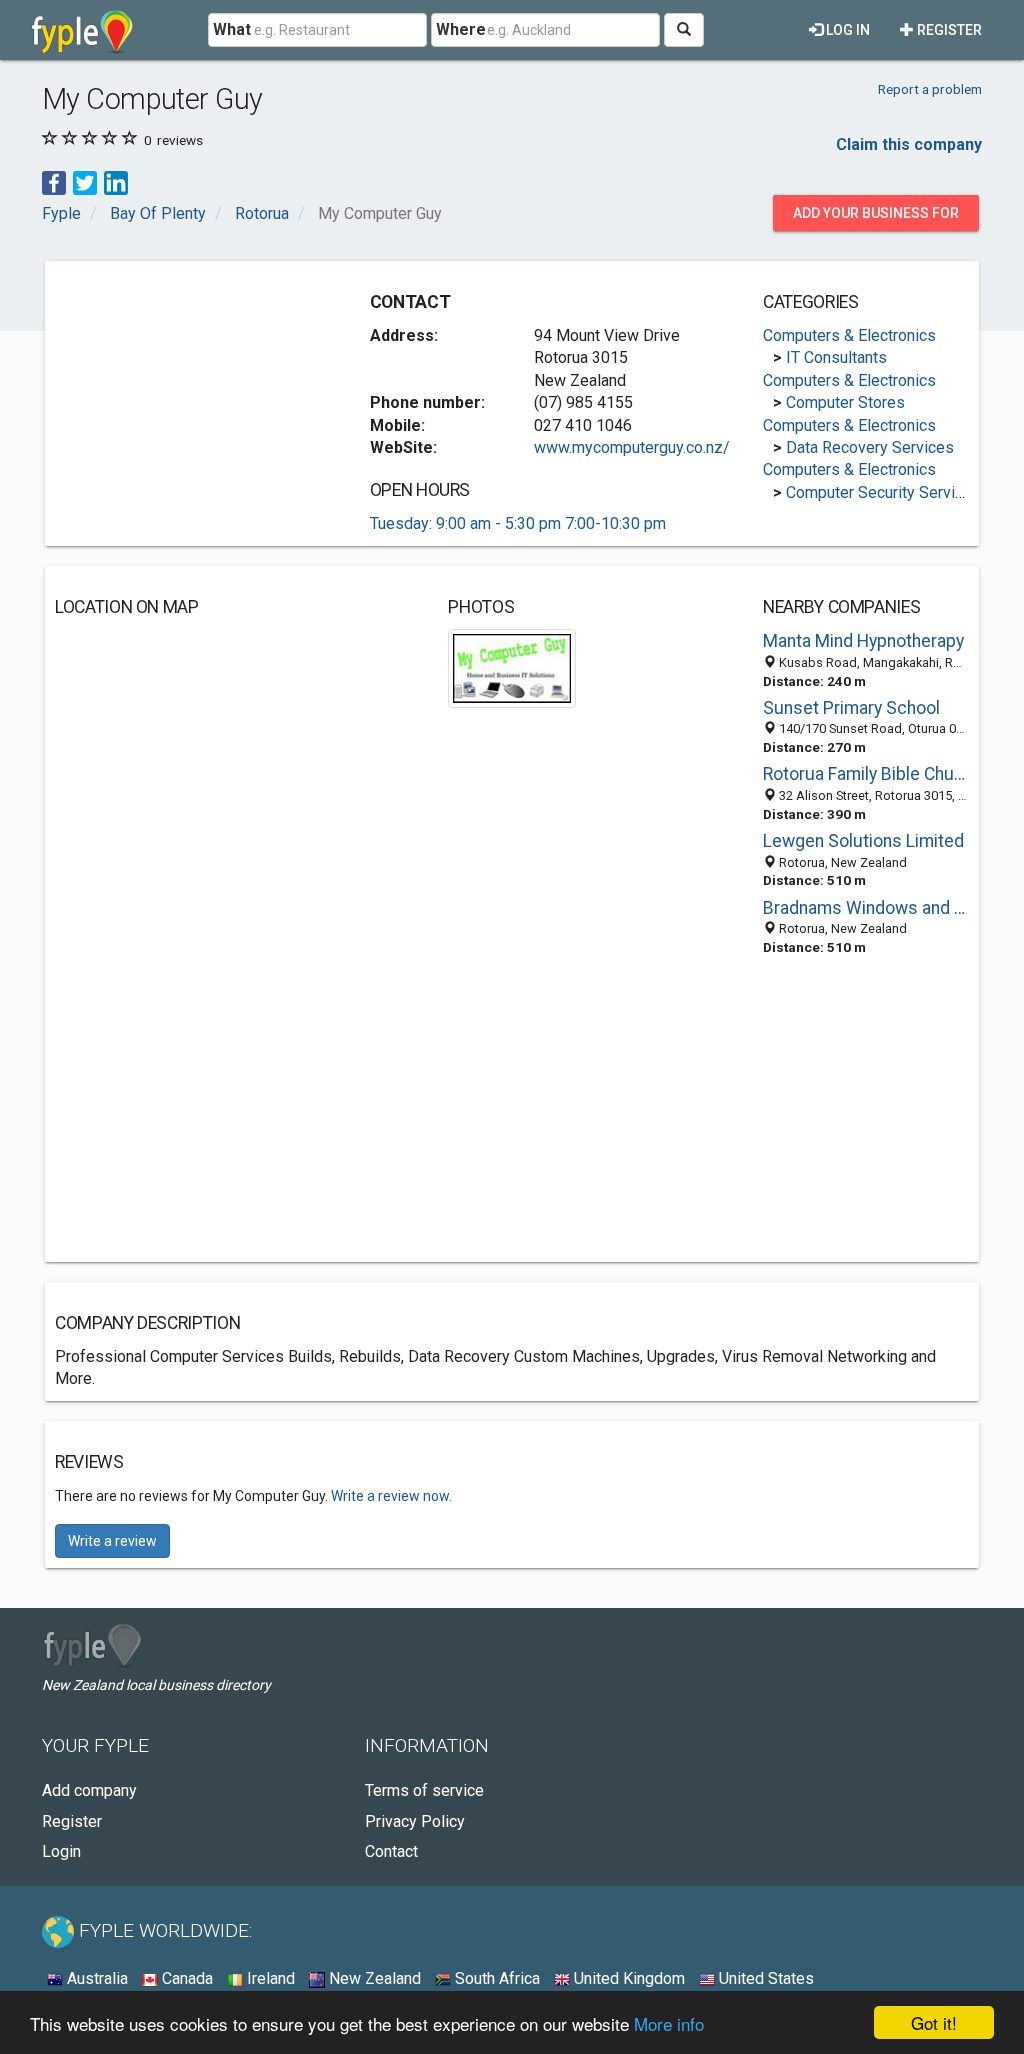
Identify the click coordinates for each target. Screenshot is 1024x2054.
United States (764, 1978)
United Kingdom (627, 1978)
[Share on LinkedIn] (116, 182)
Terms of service (424, 1790)
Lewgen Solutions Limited (863, 841)
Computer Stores (845, 402)
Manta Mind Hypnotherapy (863, 641)
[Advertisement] (205, 396)
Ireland (269, 1978)
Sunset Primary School (851, 708)
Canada (185, 1978)
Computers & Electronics (849, 335)
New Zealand (373, 1978)
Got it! (934, 2022)
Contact (391, 1851)
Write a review (112, 1541)
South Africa (495, 1978)
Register (948, 30)
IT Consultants (836, 357)
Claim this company (909, 144)
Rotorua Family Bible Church (866, 774)
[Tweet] (85, 182)
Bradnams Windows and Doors (866, 908)
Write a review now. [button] (391, 1496)
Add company (89, 1790)
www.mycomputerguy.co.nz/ (632, 447)
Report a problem (930, 89)
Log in (846, 30)
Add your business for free (876, 218)
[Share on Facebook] (54, 182)
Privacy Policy (415, 1821)
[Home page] (82, 30)
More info (669, 2023)
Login (61, 1851)
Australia (95, 1978)
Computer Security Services (883, 492)
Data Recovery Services (870, 447)
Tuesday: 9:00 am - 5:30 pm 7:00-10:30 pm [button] (518, 523)
